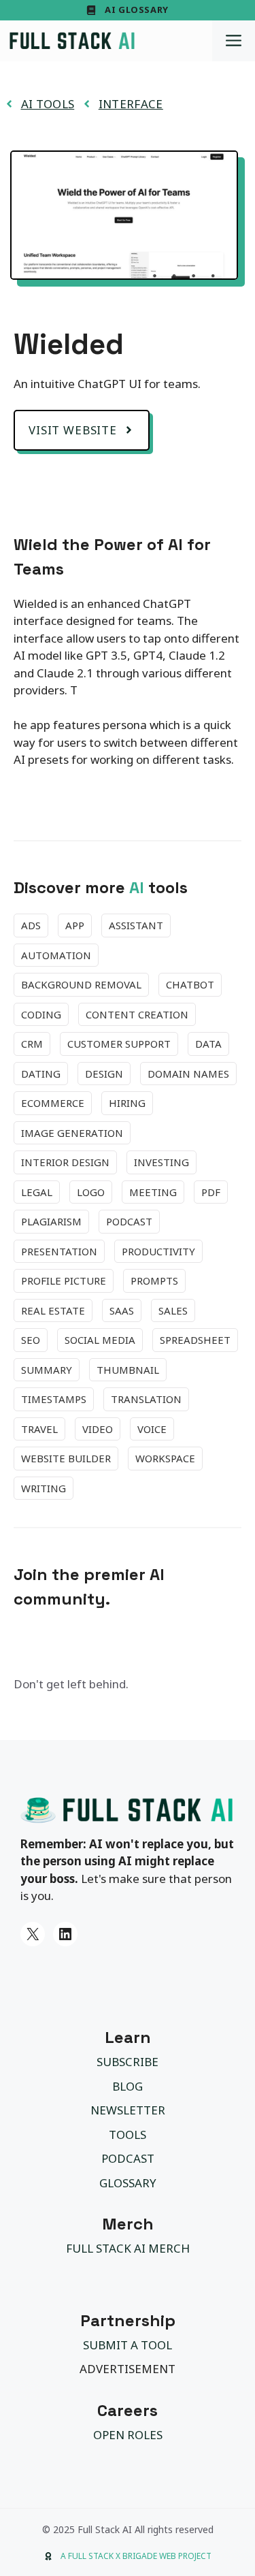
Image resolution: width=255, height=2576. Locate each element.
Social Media (100, 1340)
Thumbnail (128, 1370)
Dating (41, 1074)
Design (104, 1074)
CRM (32, 1044)
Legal (37, 1192)
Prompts (154, 1281)
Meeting (153, 1192)
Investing (161, 1162)
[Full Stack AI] (72, 41)
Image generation (72, 1133)
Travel (39, 1429)
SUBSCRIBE (128, 2062)
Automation (56, 955)
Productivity (158, 1251)
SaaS (122, 1310)
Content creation (137, 1014)
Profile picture (64, 1281)
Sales (173, 1310)
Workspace (165, 1458)
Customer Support (119, 1044)
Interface (131, 104)
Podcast (129, 1221)
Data (208, 1044)
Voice (152, 1429)
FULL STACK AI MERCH (128, 2248)
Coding (41, 1014)
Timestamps (54, 1399)
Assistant (136, 925)
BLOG (128, 2086)
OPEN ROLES (128, 2435)
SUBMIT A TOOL (128, 2345)
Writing (44, 1488)
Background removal (81, 984)
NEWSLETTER (128, 2110)
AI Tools (48, 104)
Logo (91, 1192)
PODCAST (128, 2158)
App (75, 925)
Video (98, 1429)
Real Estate (53, 1310)
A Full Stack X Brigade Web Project (136, 2556)
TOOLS (128, 2135)
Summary (47, 1370)
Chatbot (190, 984)
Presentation (59, 1251)
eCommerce (53, 1103)
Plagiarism (51, 1221)
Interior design (65, 1162)
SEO (31, 1340)
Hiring (127, 1103)
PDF (211, 1192)
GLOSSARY (128, 2183)
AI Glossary (137, 10)
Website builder (66, 1458)
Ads (31, 925)
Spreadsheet (195, 1340)
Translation (146, 1399)
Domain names (188, 1074)
